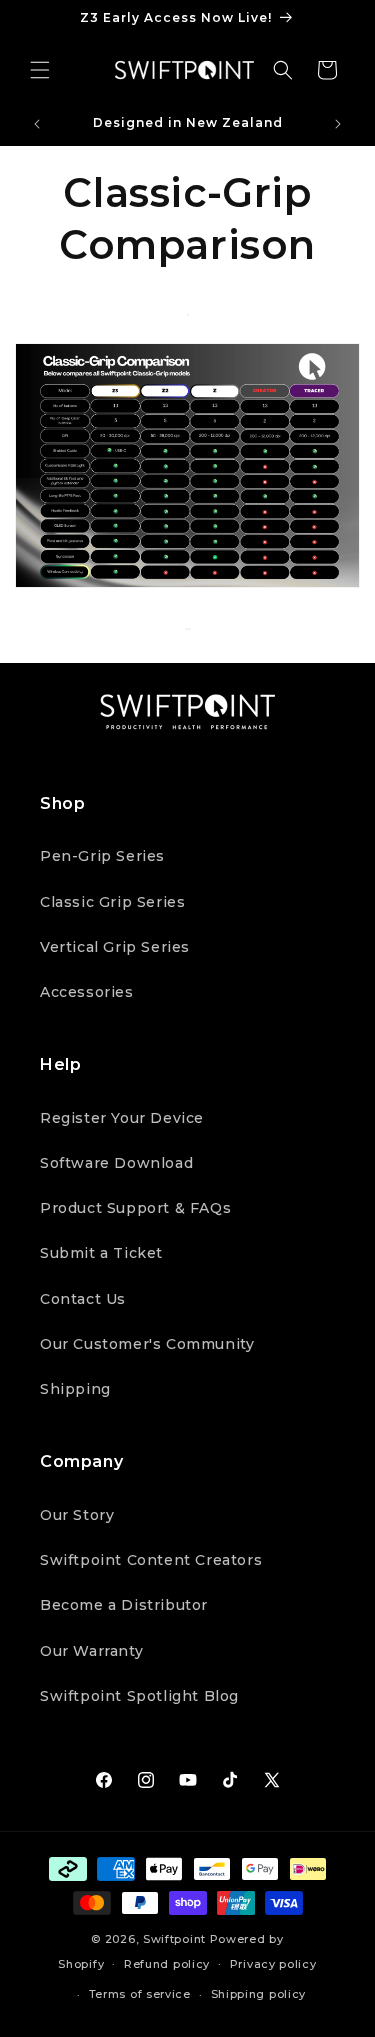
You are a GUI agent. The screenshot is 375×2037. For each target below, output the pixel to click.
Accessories (87, 992)
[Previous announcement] (37, 124)
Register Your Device (122, 1118)
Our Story (77, 1515)
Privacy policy (273, 1964)
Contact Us (83, 1299)
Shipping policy (259, 1994)
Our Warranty (91, 1651)
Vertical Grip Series (115, 947)
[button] (40, 70)
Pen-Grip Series (102, 856)
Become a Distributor (124, 1605)
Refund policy (167, 1964)
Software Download (116, 1163)
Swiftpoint (174, 1939)
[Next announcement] (338, 124)
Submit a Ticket (101, 1253)
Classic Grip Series (112, 902)
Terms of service (140, 1994)
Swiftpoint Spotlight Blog (139, 1696)
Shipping (75, 1389)
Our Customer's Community (147, 1344)
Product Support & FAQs (135, 1208)
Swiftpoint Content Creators (151, 1560)
